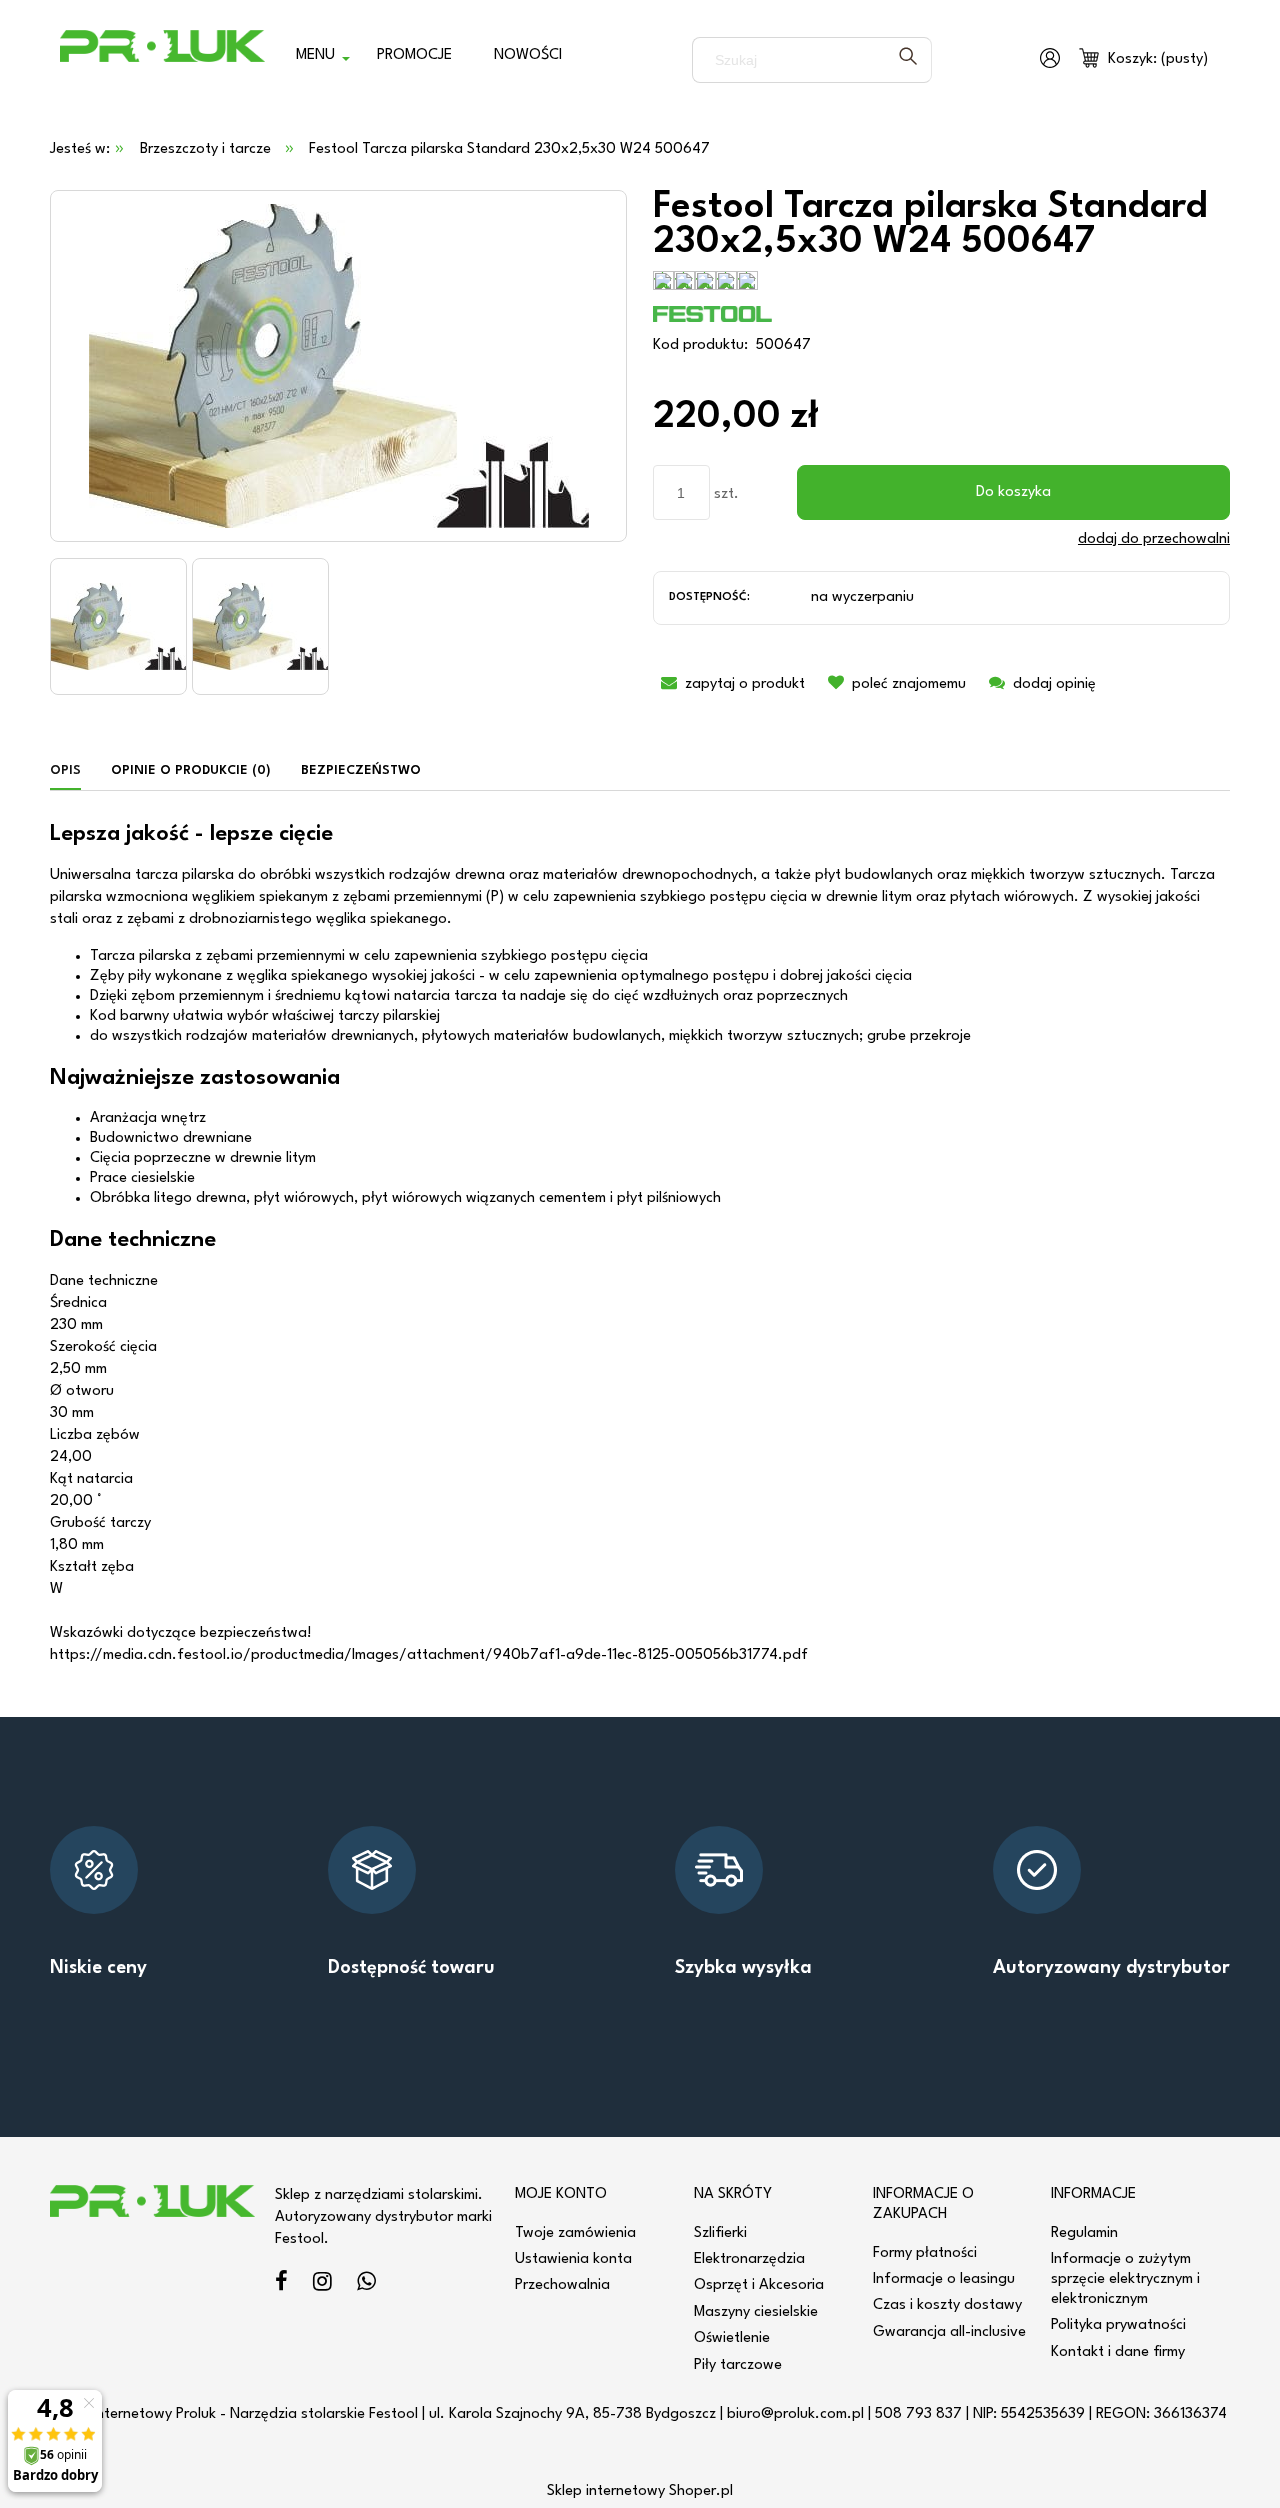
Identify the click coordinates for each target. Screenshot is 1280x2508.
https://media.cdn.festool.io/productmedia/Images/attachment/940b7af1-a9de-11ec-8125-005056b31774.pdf (429, 1655)
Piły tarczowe (738, 2365)
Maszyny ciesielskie (756, 2312)
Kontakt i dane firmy (1118, 2352)
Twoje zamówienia (575, 2233)
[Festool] (713, 313)
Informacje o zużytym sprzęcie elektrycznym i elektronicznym (1125, 2279)
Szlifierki (720, 2233)
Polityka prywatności (1118, 2325)
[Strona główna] (162, 60)
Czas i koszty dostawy (947, 2305)
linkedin (366, 2284)
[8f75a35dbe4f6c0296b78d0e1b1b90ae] (118, 626)
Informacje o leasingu (944, 2279)
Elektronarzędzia (749, 2259)
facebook (281, 2284)
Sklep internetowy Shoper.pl (640, 2491)
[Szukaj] (908, 60)
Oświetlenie (732, 2338)
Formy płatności (925, 2253)
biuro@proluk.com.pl (795, 2414)
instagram (322, 2284)
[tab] (73, 771)
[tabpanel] (640, 1245)
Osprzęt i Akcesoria (759, 2285)
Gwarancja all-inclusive (949, 2332)
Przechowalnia (562, 2285)
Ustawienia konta (573, 2259)
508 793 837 (918, 2414)
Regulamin (1084, 2233)
